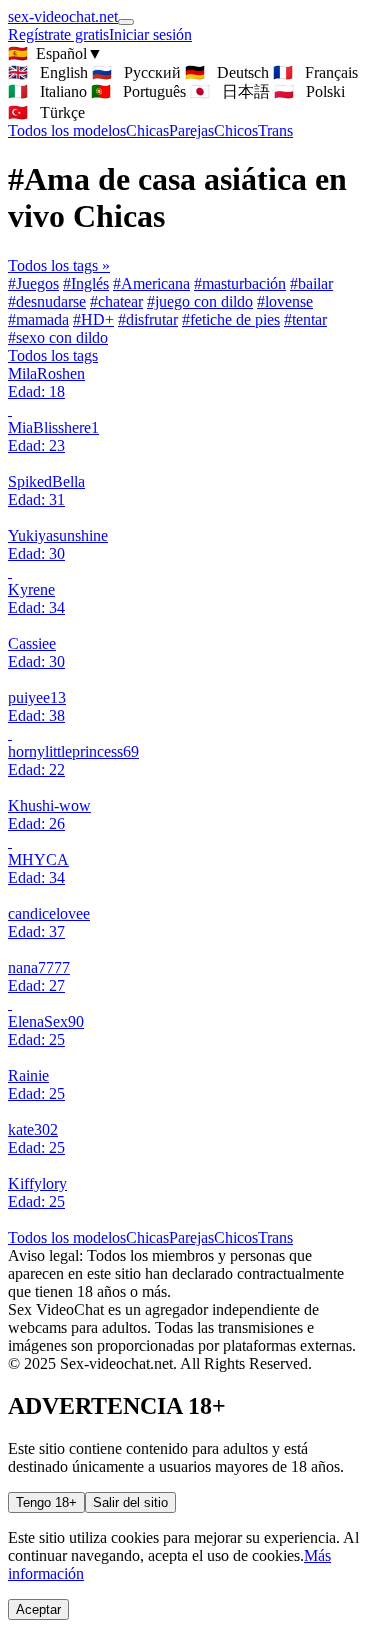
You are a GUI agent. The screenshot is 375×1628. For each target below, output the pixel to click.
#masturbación (240, 283)
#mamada (38, 319)
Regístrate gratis (58, 34)
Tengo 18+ (46, 1502)
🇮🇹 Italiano (47, 91)
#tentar (305, 319)
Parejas (191, 130)
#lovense (285, 301)
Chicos (236, 130)
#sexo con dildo (58, 337)
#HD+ (93, 319)
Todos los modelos (67, 1237)
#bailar (311, 283)
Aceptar (38, 1609)
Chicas (147, 130)
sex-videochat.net (63, 16)
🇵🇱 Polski (309, 91)
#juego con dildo (200, 301)
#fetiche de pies (231, 319)
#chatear (116, 301)
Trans (275, 130)
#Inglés (86, 283)
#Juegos (33, 283)
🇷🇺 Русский (136, 72)
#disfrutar (148, 319)
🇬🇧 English (48, 72)
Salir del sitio (130, 1502)
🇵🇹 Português (138, 91)
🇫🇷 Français (315, 72)
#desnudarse (47, 301)
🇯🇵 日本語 (230, 91)
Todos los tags (53, 355)
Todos (67, 130)
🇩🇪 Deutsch (227, 72)
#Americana (151, 283)
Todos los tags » (59, 265)
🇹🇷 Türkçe (46, 112)
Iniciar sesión (150, 34)
